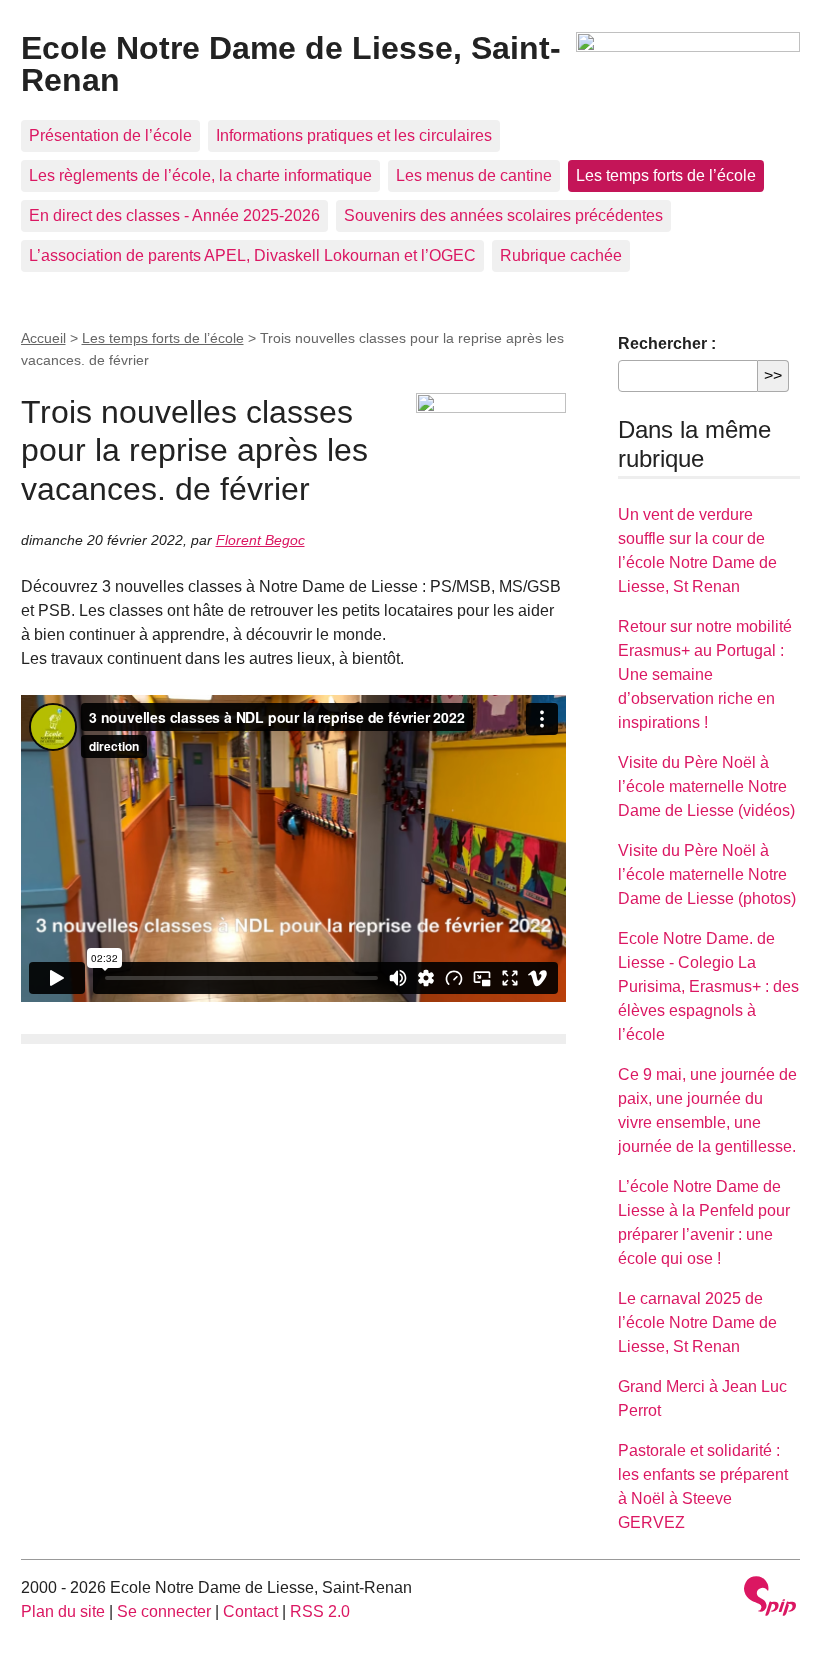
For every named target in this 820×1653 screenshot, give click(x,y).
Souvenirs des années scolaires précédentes (503, 215)
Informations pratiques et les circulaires (354, 135)
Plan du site (63, 1611)
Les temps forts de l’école (666, 175)
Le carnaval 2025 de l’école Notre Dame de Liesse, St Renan (697, 1322)
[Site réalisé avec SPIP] (770, 1598)
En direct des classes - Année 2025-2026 (174, 215)
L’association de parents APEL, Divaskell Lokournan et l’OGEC (252, 255)
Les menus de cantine (474, 175)
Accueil (43, 338)
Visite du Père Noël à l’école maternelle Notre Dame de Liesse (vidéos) (706, 786)
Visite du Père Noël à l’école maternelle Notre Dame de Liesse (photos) (707, 874)
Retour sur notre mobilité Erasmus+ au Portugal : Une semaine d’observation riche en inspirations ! (705, 674)
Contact (250, 1611)
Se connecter (164, 1611)
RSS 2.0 (320, 1611)
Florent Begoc (260, 540)
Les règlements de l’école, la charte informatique (200, 175)
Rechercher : (667, 343)
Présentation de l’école (110, 135)
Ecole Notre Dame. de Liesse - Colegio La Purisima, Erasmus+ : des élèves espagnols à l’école (708, 986)
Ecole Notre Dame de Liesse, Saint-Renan (291, 64)
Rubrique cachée (561, 255)
